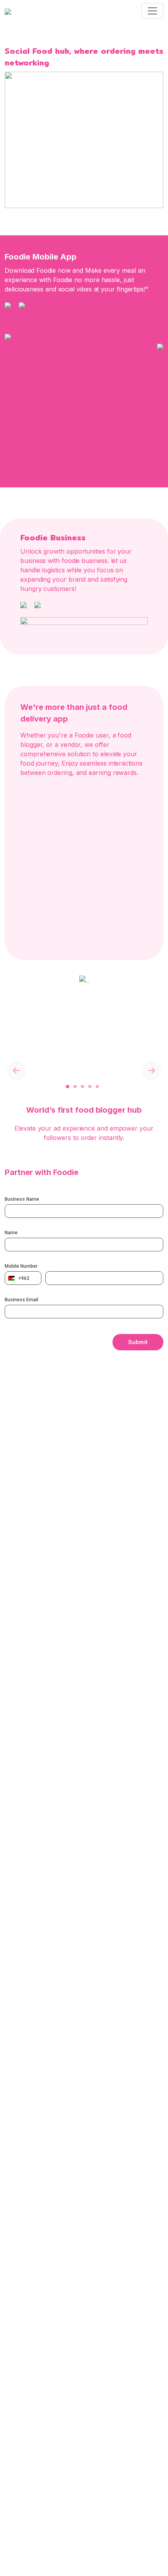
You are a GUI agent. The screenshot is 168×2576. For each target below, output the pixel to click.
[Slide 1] (58, 1073)
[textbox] (23, 1278)
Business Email (21, 1300)
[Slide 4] (80, 1073)
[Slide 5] (87, 1073)
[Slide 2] (65, 1073)
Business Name (22, 1199)
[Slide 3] (72, 1073)
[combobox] (23, 1278)
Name (11, 1233)
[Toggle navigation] (152, 11)
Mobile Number (21, 1266)
